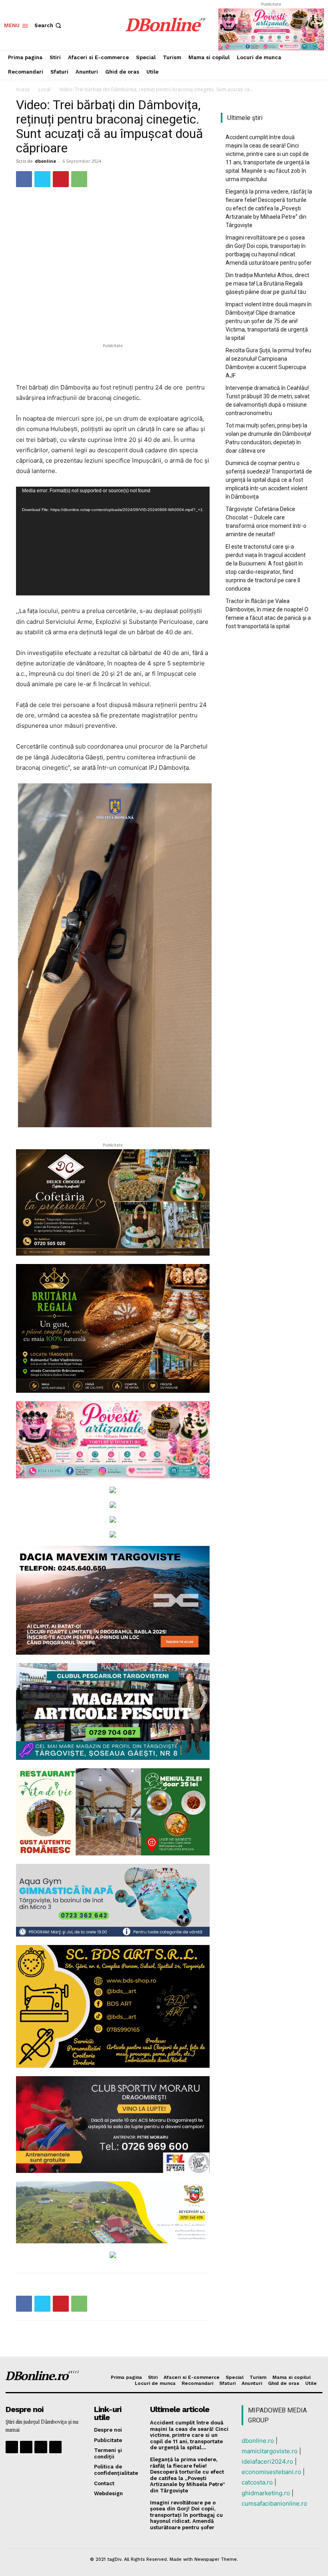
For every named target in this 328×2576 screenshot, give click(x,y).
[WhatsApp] (79, 179)
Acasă (23, 89)
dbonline (45, 161)
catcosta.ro (257, 2482)
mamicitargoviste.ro (270, 2451)
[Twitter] (42, 179)
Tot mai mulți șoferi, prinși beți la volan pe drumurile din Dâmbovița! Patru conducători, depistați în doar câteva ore (268, 438)
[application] (113, 541)
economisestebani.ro (271, 2472)
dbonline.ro (258, 2441)
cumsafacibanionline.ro (274, 2503)
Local (44, 89)
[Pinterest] (61, 179)
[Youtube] (55, 2447)
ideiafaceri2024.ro (267, 2461)
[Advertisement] (113, 362)
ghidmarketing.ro (266, 2493)
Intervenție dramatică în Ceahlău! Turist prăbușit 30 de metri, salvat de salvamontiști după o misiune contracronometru (268, 400)
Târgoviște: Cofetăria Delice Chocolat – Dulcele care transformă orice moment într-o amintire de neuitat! (266, 522)
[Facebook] (24, 179)
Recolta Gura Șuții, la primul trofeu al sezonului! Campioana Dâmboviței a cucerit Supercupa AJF (268, 363)
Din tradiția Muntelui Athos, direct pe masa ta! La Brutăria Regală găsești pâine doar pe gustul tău (267, 284)
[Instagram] (26, 2447)
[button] (49, 25)
